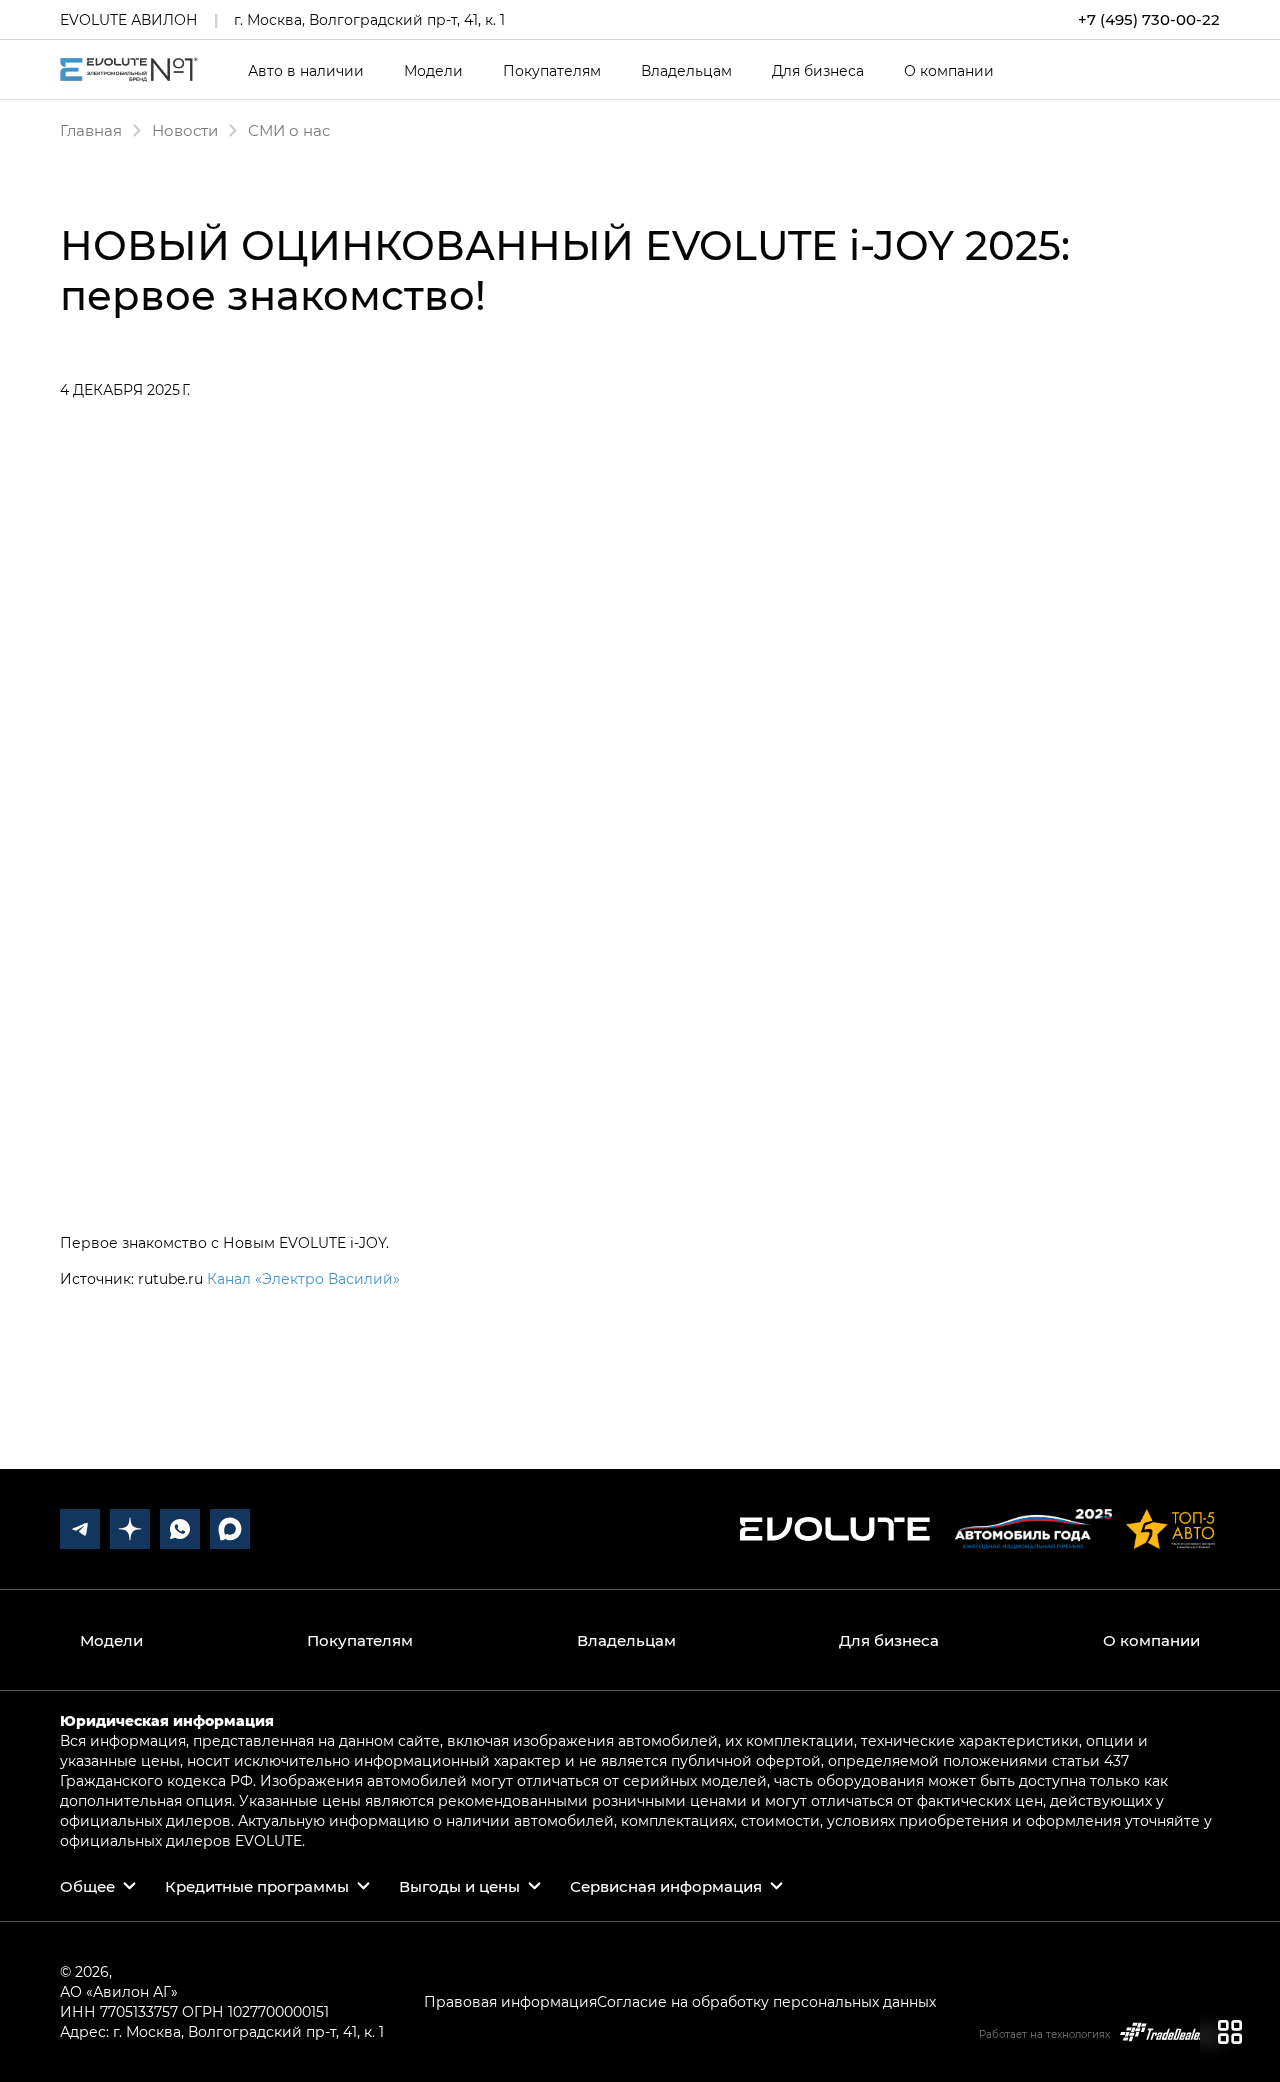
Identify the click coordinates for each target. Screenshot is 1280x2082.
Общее (87, 1886)
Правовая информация (510, 2001)
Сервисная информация (666, 1886)
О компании (949, 71)
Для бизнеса (818, 71)
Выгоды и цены (459, 1886)
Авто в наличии (306, 71)
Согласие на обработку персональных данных (766, 2001)
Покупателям (552, 71)
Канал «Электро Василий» (303, 1278)
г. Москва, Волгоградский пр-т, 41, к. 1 (369, 19)
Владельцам (686, 71)
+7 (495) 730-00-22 (1149, 19)
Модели (433, 71)
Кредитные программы (257, 1886)
